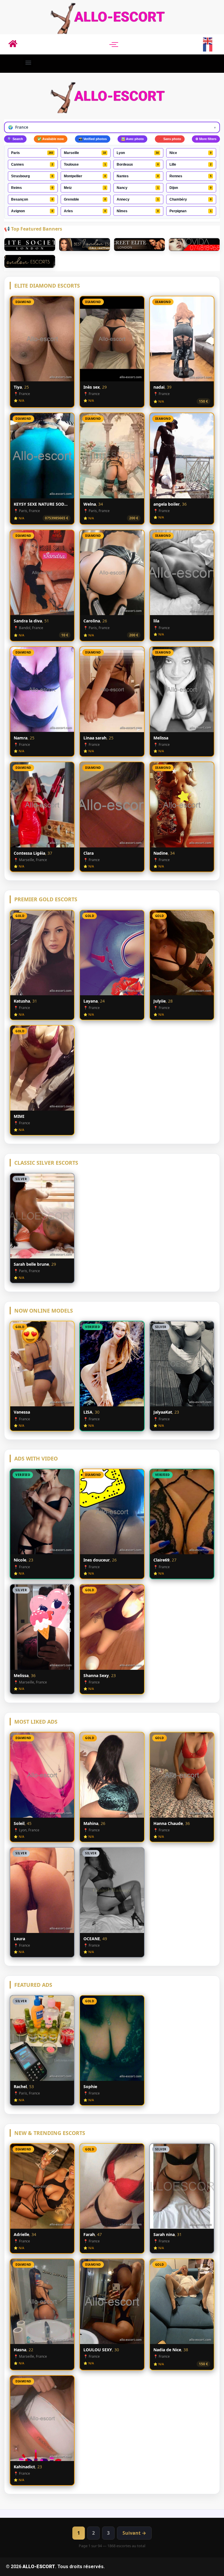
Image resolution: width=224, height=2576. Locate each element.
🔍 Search (15, 139)
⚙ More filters (206, 139)
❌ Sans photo (170, 139)
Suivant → (134, 2533)
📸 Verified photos (93, 139)
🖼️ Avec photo (132, 139)
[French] (208, 48)
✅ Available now (51, 139)
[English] (208, 40)
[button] (28, 62)
